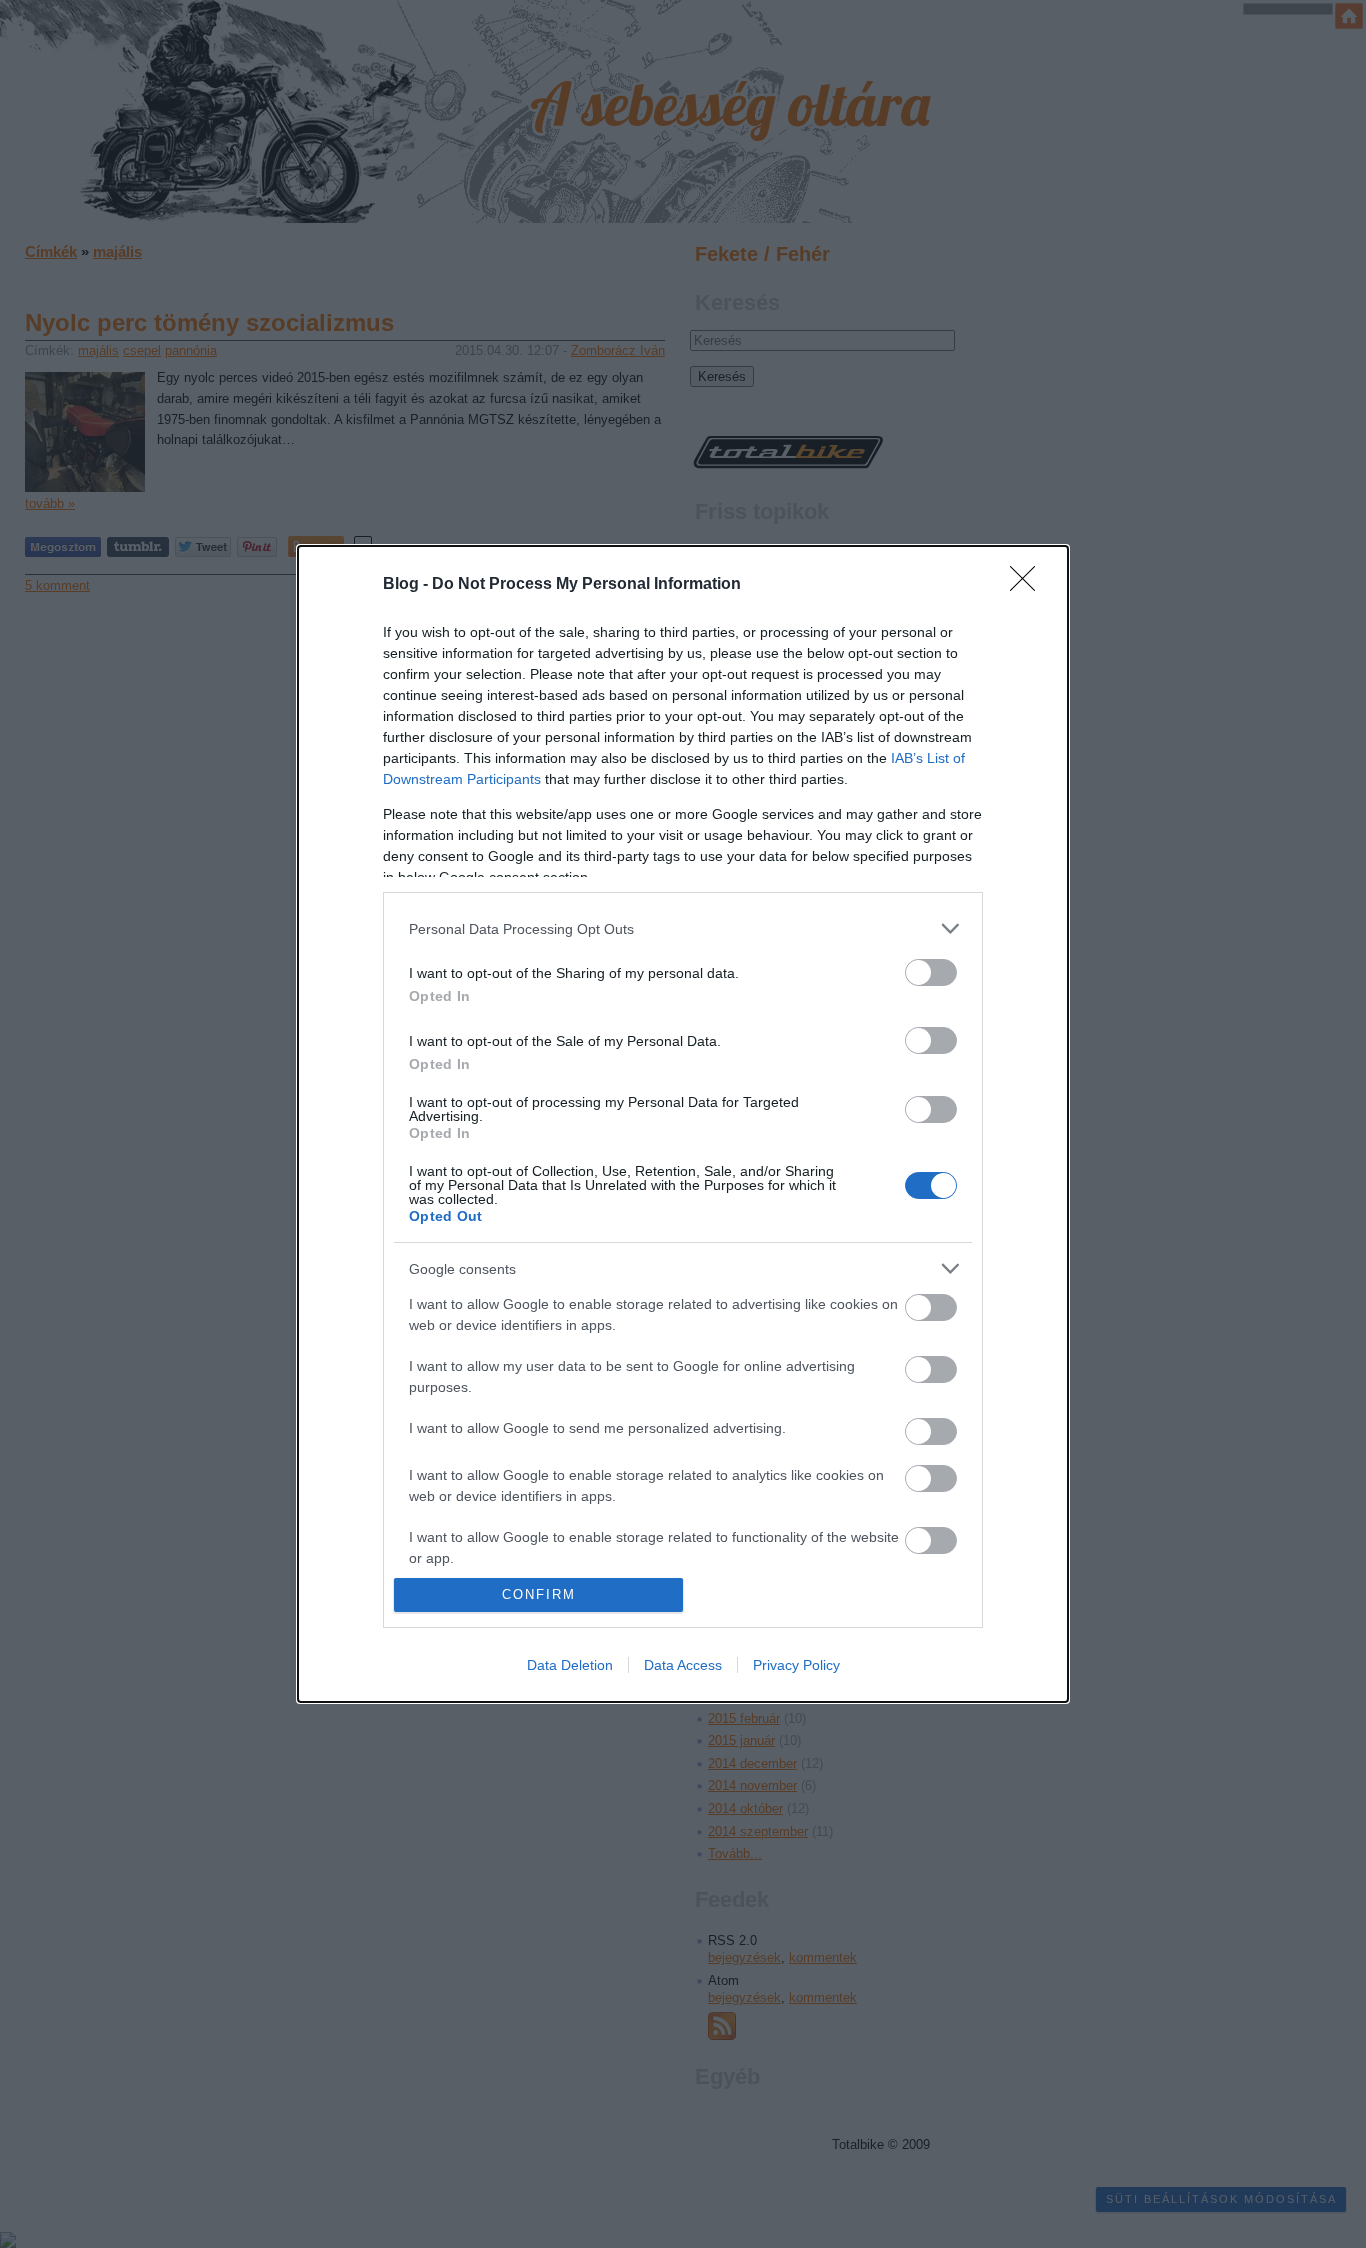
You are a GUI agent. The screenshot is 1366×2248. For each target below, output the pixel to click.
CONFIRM (539, 1594)
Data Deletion (570, 1665)
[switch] (931, 972)
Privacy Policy (796, 1665)
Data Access (683, 1665)
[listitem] (683, 928)
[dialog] (683, 1123)
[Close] (1029, 585)
